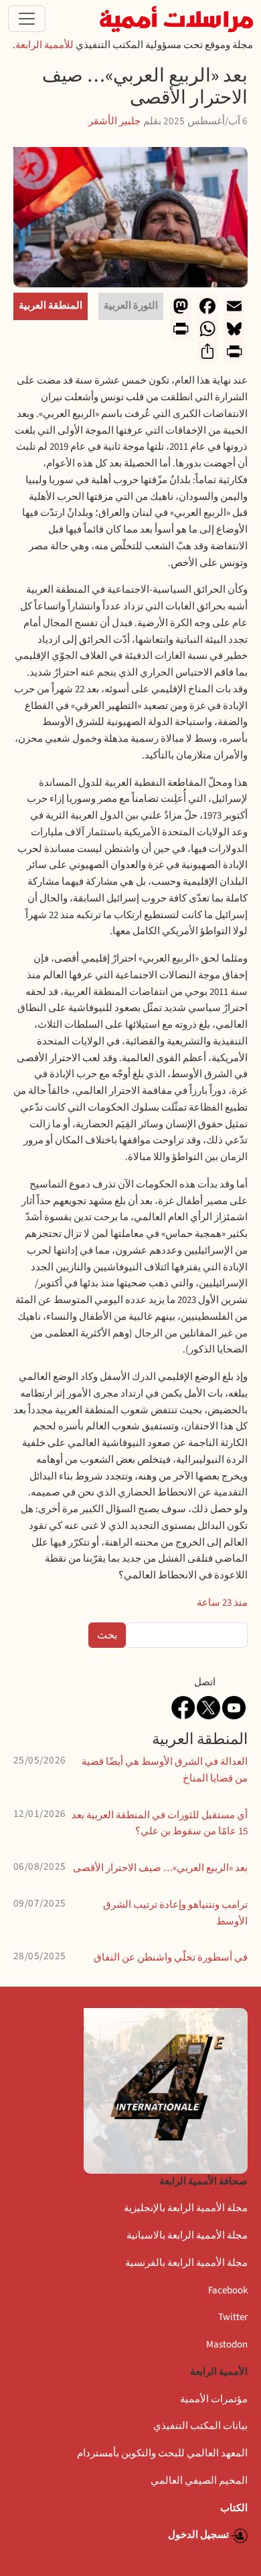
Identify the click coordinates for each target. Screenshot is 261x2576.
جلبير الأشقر (114, 121)
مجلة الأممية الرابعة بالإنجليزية (186, 2208)
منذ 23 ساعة (222, 1603)
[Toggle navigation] (27, 19)
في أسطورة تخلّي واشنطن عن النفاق (171, 1958)
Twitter (233, 2317)
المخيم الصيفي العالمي (199, 2481)
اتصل (205, 1682)
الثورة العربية (131, 306)
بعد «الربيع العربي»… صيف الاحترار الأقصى (160, 1868)
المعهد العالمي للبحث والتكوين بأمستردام (162, 2453)
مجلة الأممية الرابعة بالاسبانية (187, 2236)
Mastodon (227, 2344)
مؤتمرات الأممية (214, 2399)
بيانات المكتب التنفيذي (200, 2426)
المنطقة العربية (51, 306)
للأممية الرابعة (45, 45)
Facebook (228, 2290)
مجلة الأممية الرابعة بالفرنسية (186, 2263)
